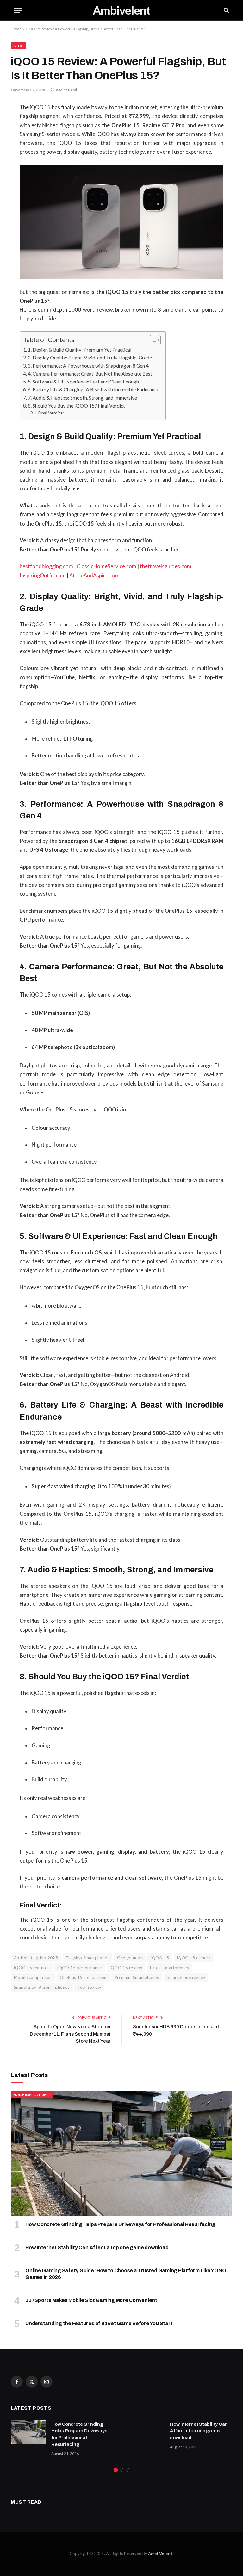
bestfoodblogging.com (46, 566)
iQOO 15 (160, 1958)
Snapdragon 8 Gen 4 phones (42, 1987)
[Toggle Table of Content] (152, 340)
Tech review (89, 1987)
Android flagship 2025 (36, 1958)
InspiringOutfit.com (43, 576)
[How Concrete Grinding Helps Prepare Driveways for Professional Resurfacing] (121, 2154)
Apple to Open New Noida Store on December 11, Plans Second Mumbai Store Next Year (70, 2034)
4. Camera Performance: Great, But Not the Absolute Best (90, 373)
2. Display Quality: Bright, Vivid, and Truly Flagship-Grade (90, 357)
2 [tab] (122, 2470)
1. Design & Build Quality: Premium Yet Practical (80, 349)
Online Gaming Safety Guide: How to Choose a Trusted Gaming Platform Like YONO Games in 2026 (126, 2274)
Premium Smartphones (137, 1977)
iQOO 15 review (126, 1968)
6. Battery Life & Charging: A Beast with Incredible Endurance (93, 389)
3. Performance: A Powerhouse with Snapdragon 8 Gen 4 (88, 366)
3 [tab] (128, 2470)
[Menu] (18, 10)
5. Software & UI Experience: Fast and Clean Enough (83, 381)
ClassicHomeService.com (106, 566)
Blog (19, 46)
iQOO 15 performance (79, 1968)
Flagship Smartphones (87, 1958)
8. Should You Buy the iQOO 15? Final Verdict (76, 405)
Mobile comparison (33, 1977)
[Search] (226, 10)
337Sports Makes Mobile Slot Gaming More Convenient (91, 2300)
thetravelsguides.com (166, 566)
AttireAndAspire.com (94, 576)
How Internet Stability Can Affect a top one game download (97, 2247)
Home (16, 29)
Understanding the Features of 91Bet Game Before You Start (99, 2323)
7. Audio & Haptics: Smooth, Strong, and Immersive (82, 398)
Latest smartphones (169, 1968)
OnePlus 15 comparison (83, 1977)
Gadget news (130, 1958)
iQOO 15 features (32, 1968)
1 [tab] (116, 2470)
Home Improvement (32, 2095)
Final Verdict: (51, 413)
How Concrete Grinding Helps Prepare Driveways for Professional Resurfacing (120, 2224)
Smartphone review (186, 1977)
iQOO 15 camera (194, 1958)
